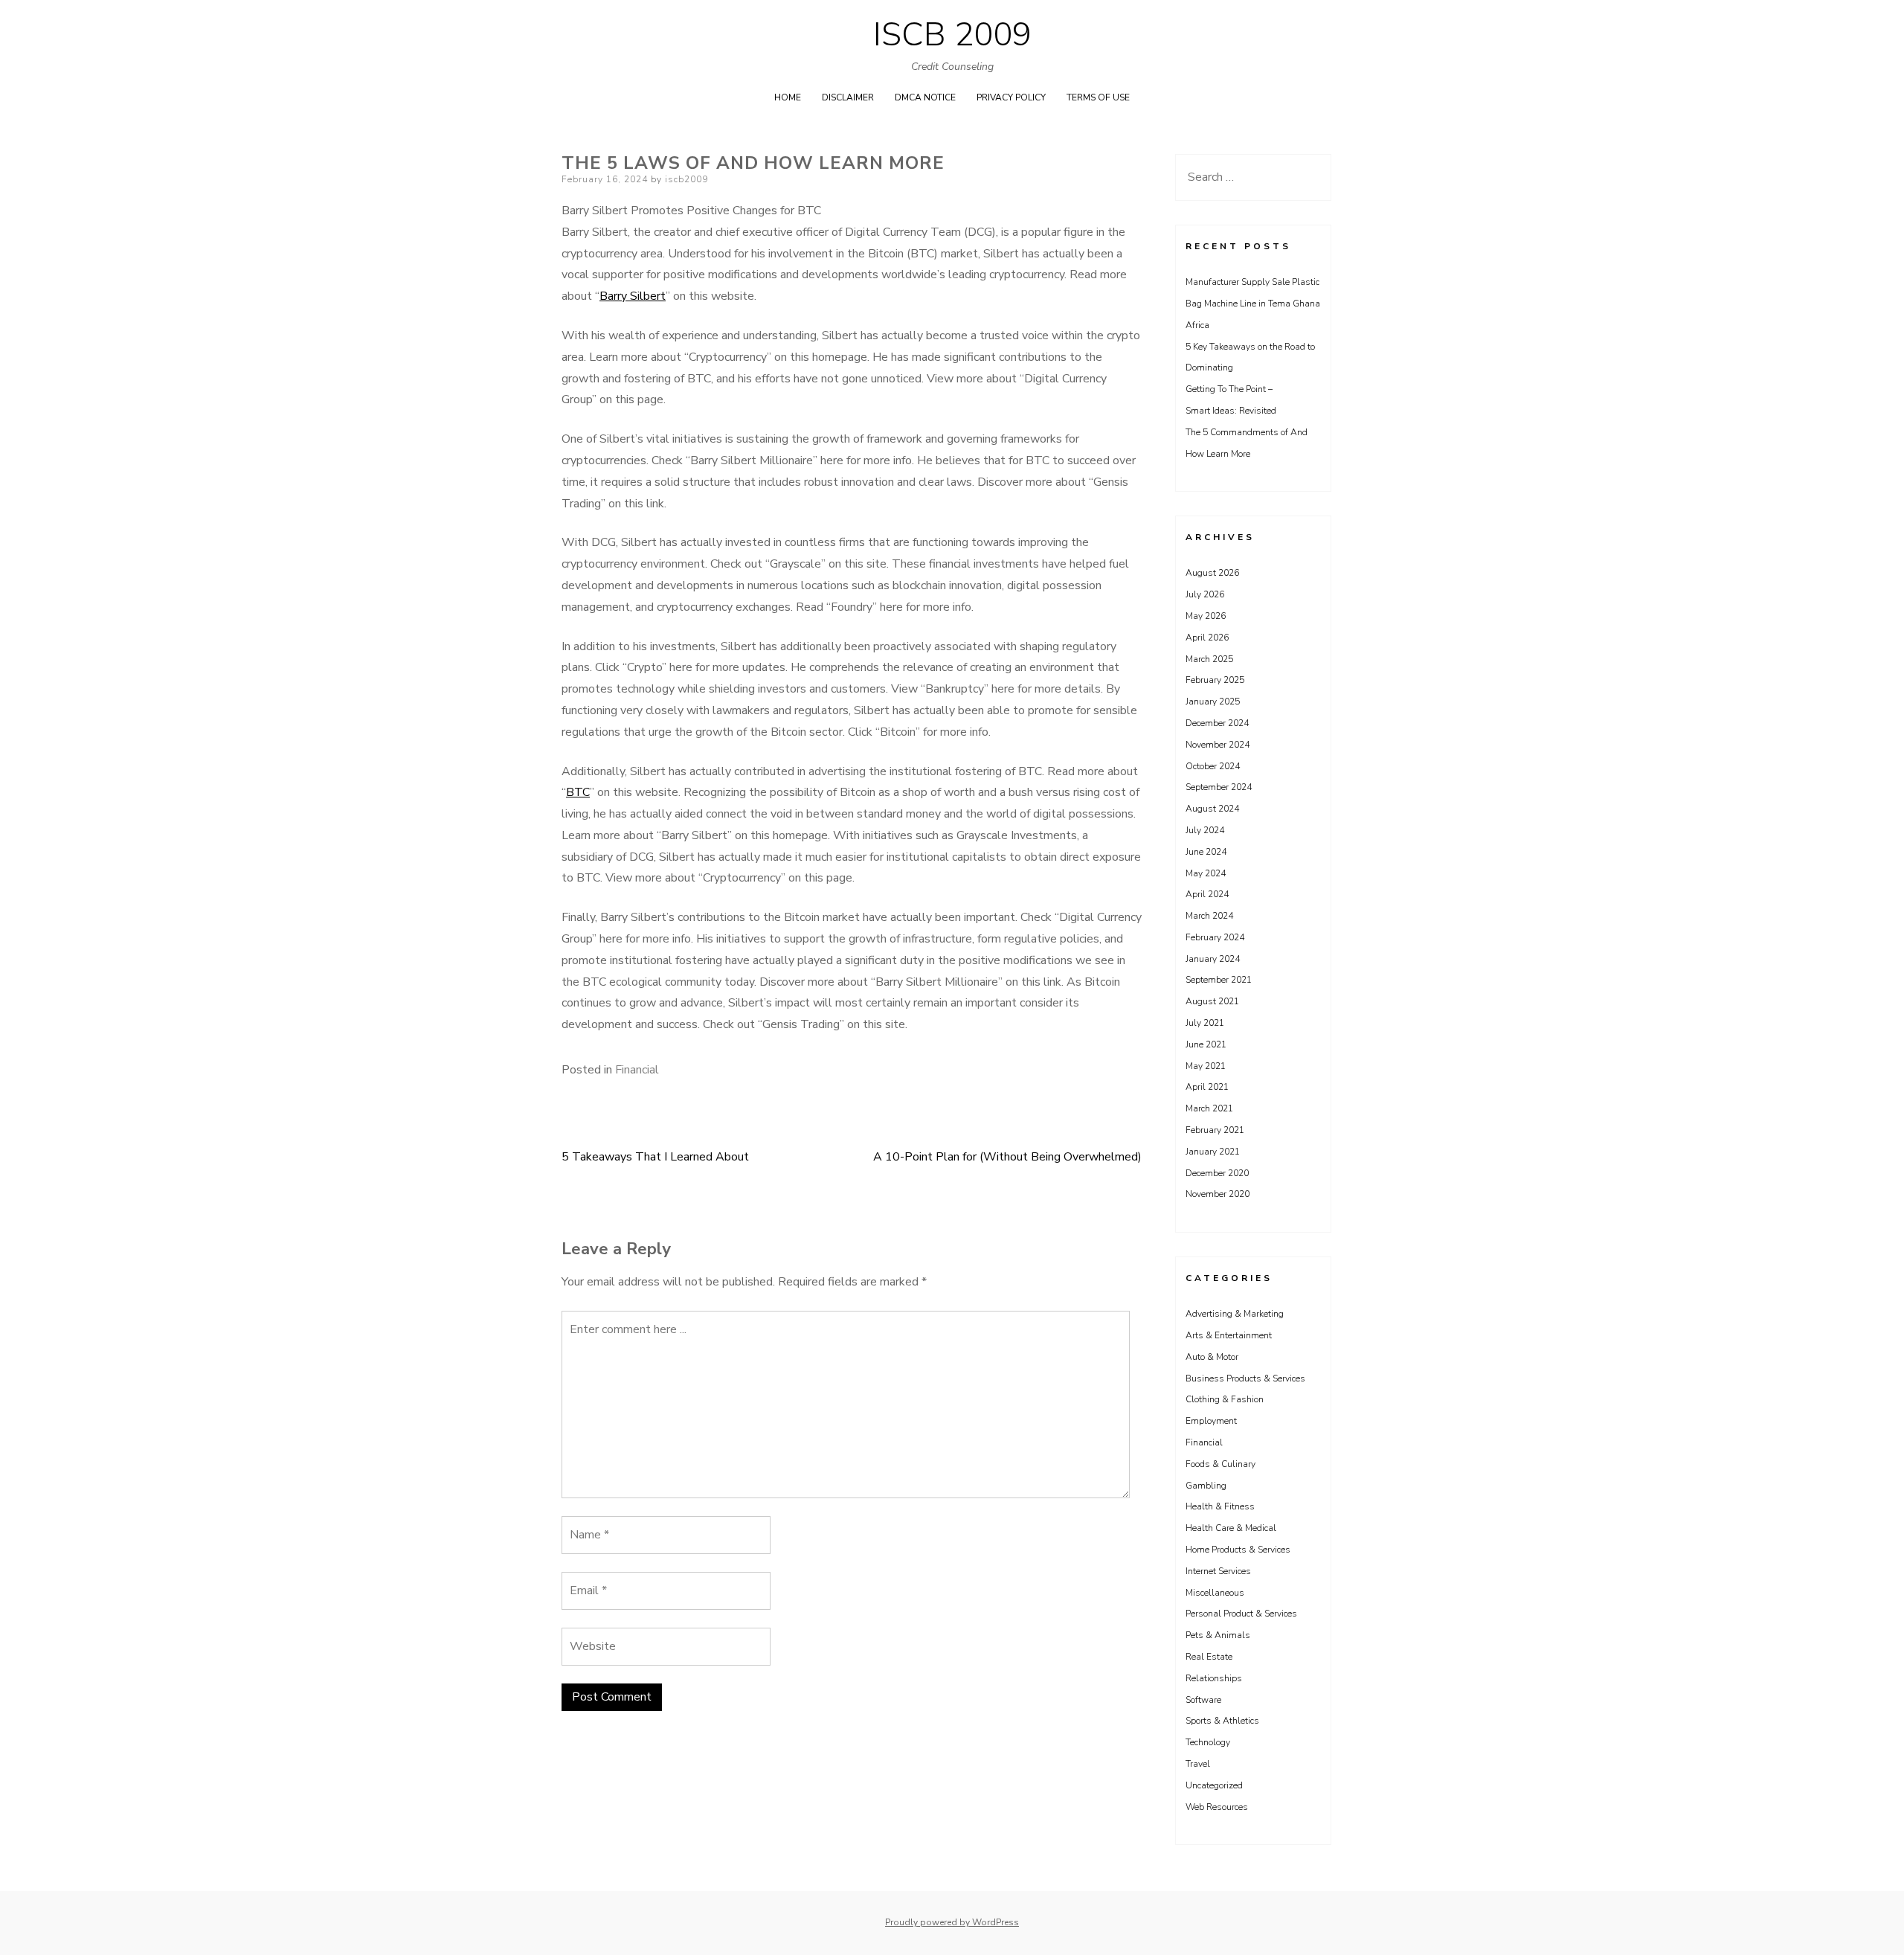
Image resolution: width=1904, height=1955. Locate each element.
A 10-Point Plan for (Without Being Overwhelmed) (1007, 1157)
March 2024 (1209, 916)
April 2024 (1207, 894)
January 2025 (1213, 702)
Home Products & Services (1238, 1550)
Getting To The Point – (1229, 389)
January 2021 (1213, 1152)
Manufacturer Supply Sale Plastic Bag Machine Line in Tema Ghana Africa (1253, 304)
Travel (1198, 1764)
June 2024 (1206, 852)
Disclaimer (848, 97)
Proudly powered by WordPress (952, 1922)
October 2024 (1213, 766)
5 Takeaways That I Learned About (655, 1157)
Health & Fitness (1220, 1506)
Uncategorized (1214, 1785)
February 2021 (1215, 1130)
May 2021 (1206, 1066)
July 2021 (1205, 1023)
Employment (1211, 1421)
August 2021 (1212, 1001)
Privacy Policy (1011, 97)
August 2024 (1212, 809)
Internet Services (1218, 1571)
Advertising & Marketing (1235, 1314)
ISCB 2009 (952, 35)
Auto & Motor (1212, 1357)
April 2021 (1207, 1087)
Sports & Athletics (1222, 1721)
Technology (1208, 1742)
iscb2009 (686, 179)
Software (1203, 1700)
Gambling (1206, 1486)
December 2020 (1217, 1173)
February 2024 (1215, 937)
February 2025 (1215, 680)
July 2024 (1205, 830)
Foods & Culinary (1220, 1464)
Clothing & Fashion (1225, 1399)
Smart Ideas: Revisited (1231, 411)
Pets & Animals (1218, 1635)
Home (788, 97)
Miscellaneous (1215, 1593)
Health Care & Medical (1231, 1528)
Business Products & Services (1245, 1378)
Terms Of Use (1098, 97)
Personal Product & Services (1241, 1614)
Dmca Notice (925, 97)
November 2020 (1218, 1194)
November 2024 (1218, 745)
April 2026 (1207, 638)
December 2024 (1217, 723)
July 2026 (1205, 594)
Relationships (1214, 1678)
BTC (578, 792)
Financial (637, 1070)
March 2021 (1209, 1108)
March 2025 (1209, 659)
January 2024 (1213, 959)
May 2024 (1206, 873)
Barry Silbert (633, 296)
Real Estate (1209, 1657)
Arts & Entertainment (1229, 1335)
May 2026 (1206, 616)
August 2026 (1212, 573)
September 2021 (1219, 980)
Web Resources (1217, 1807)
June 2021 (1206, 1044)
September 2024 (1219, 787)
